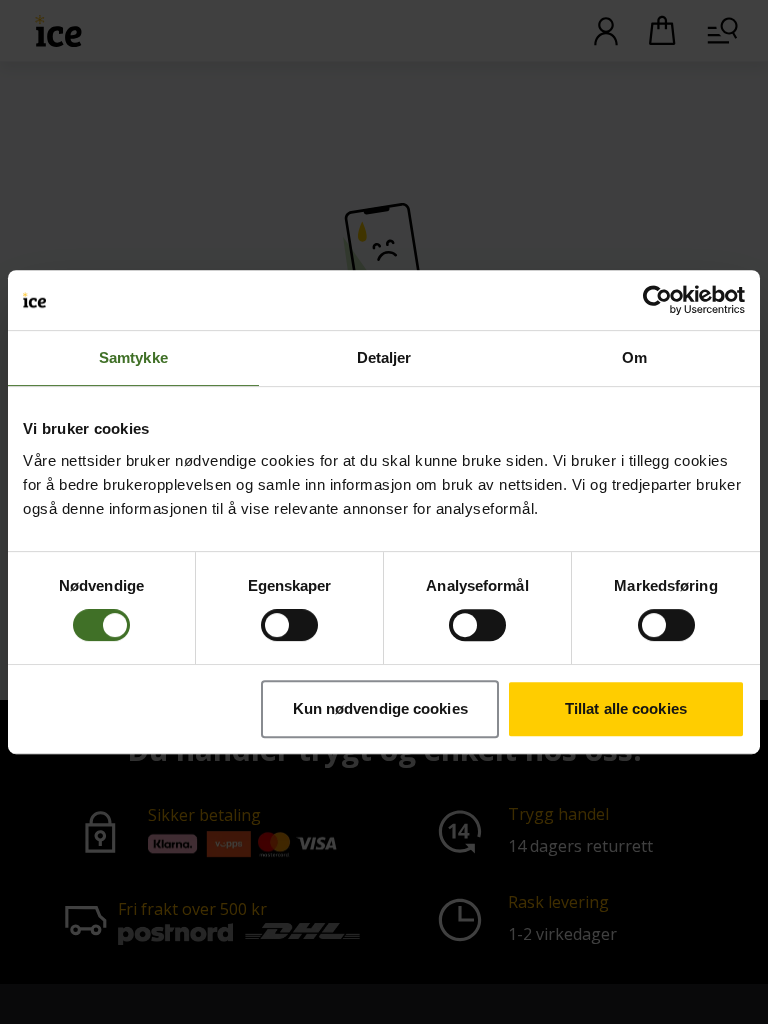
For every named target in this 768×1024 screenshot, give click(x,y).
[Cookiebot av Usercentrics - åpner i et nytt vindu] (657, 300)
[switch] (289, 625)
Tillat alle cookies (626, 708)
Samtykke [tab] (133, 357)
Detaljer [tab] (384, 357)
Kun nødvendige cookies (380, 708)
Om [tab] (634, 357)
